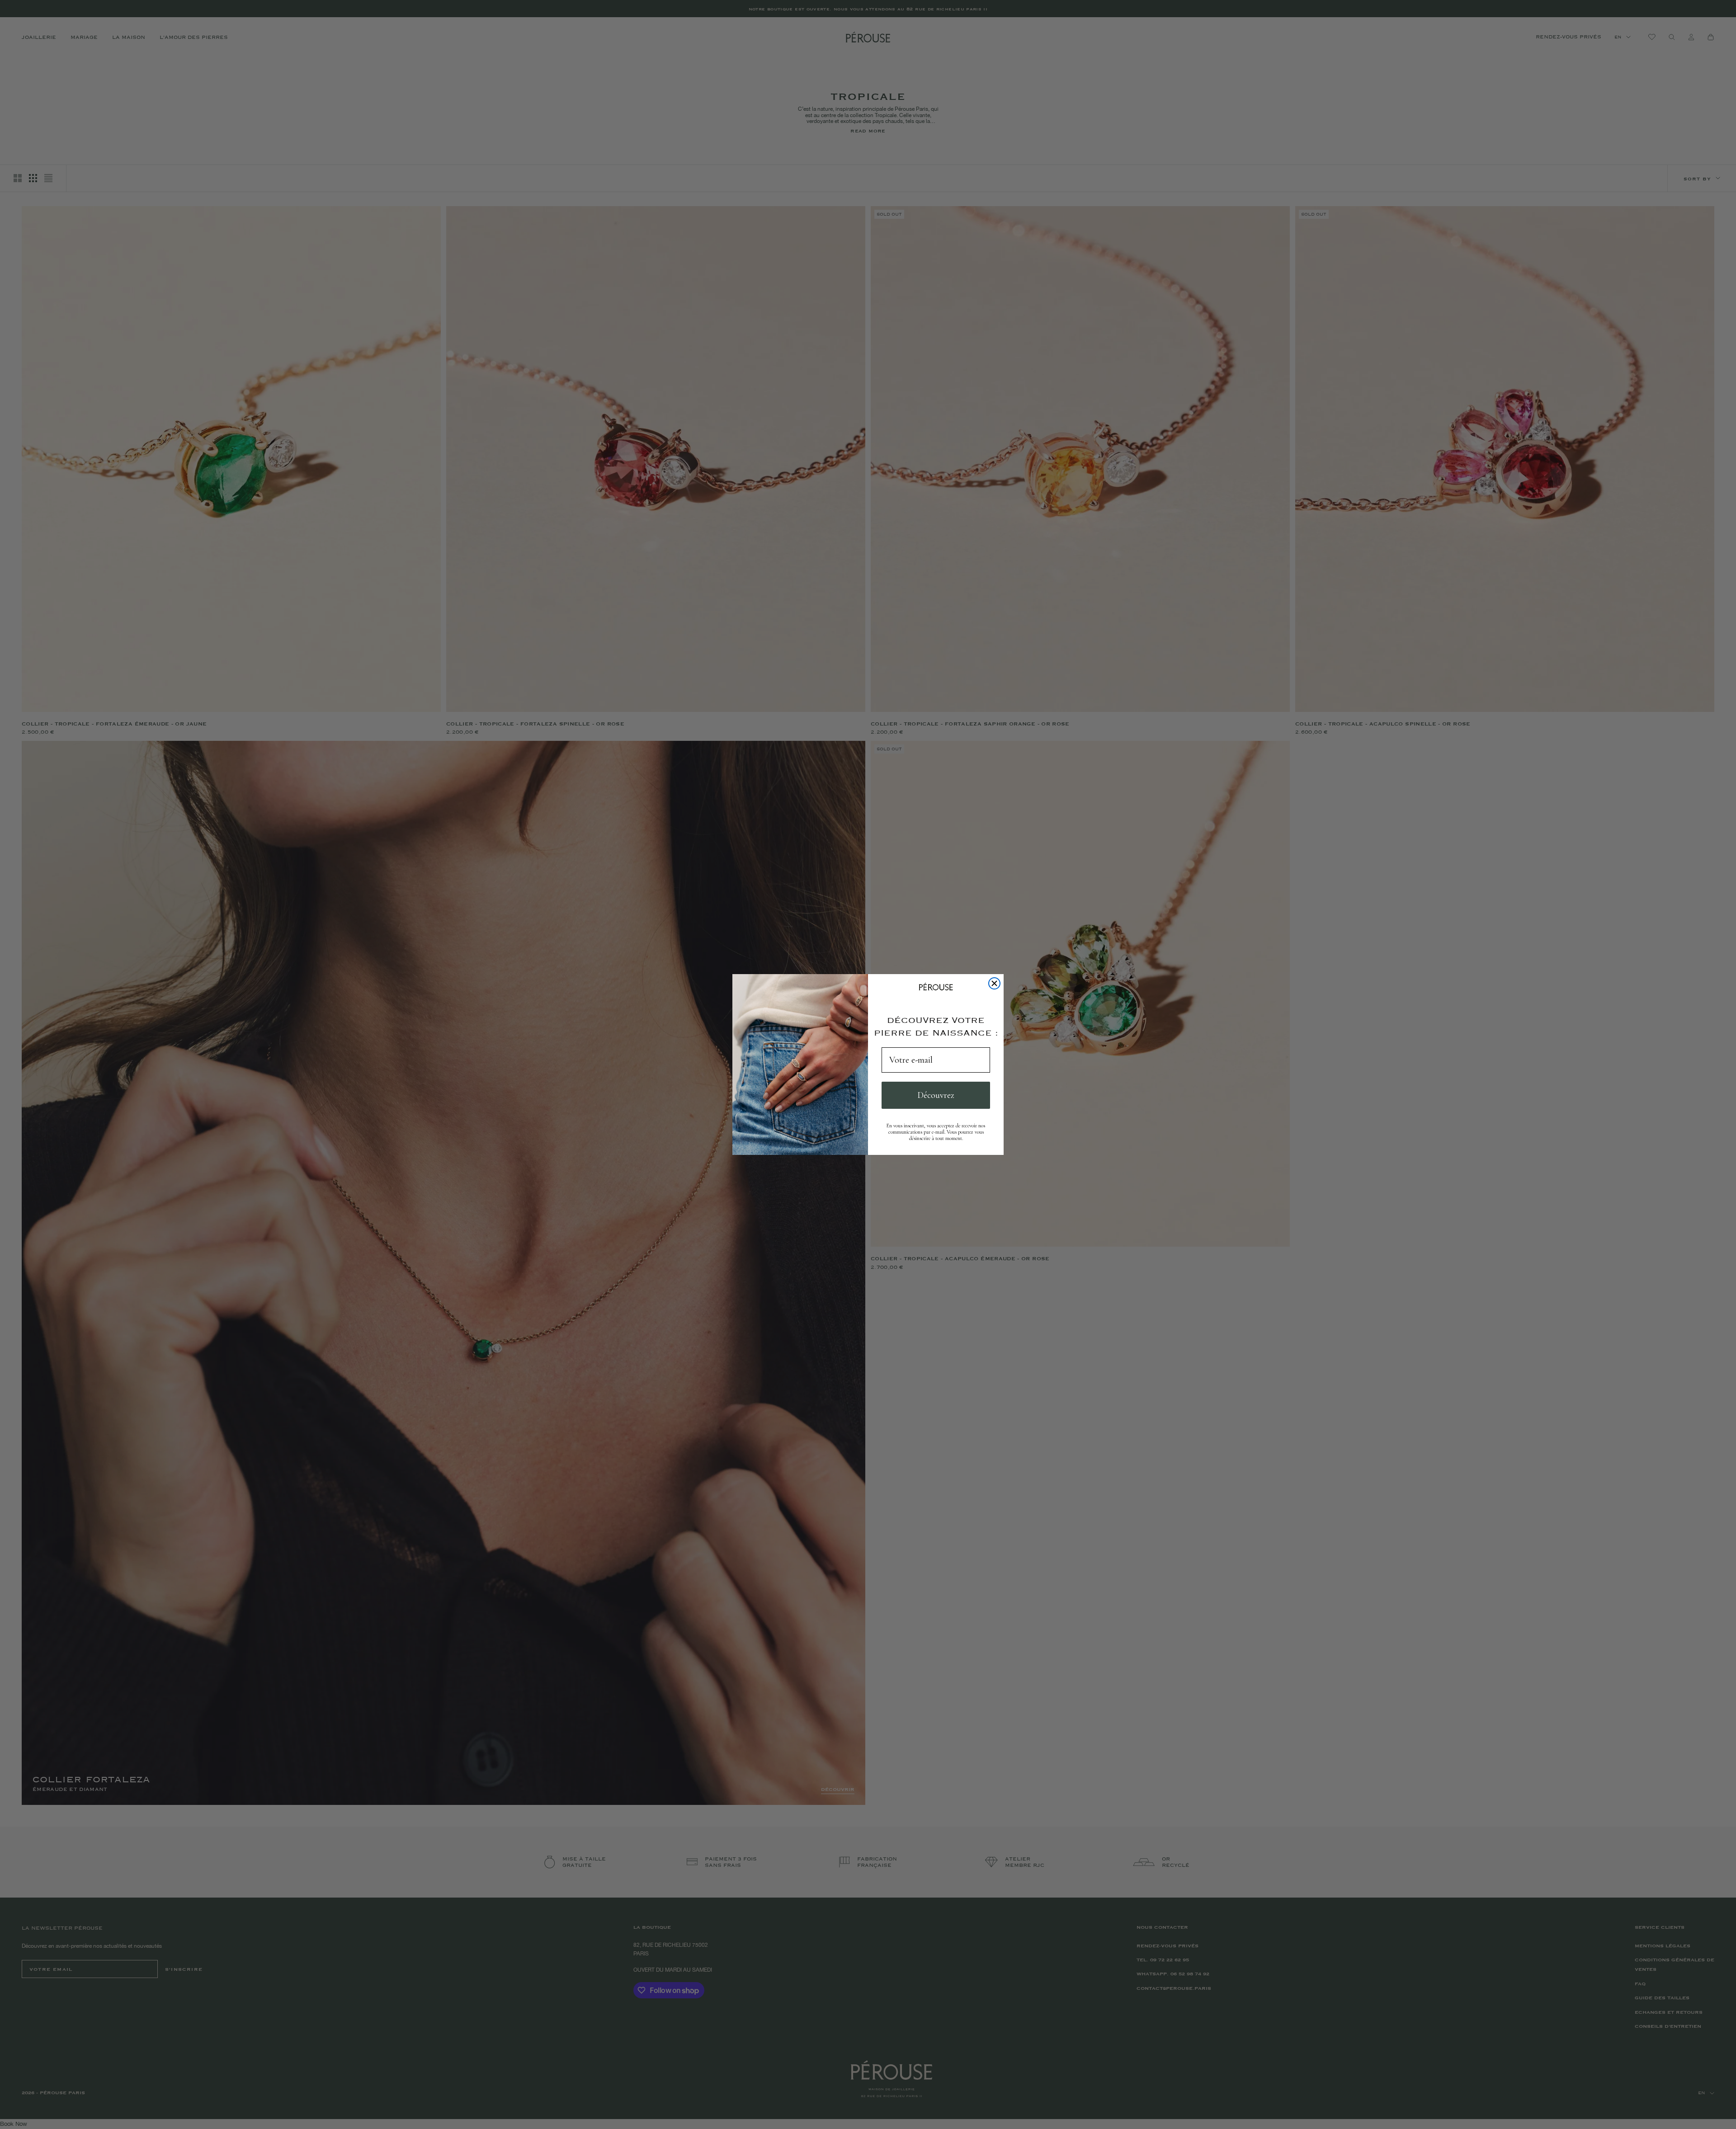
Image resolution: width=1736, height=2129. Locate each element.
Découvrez (936, 1095)
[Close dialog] (994, 983)
